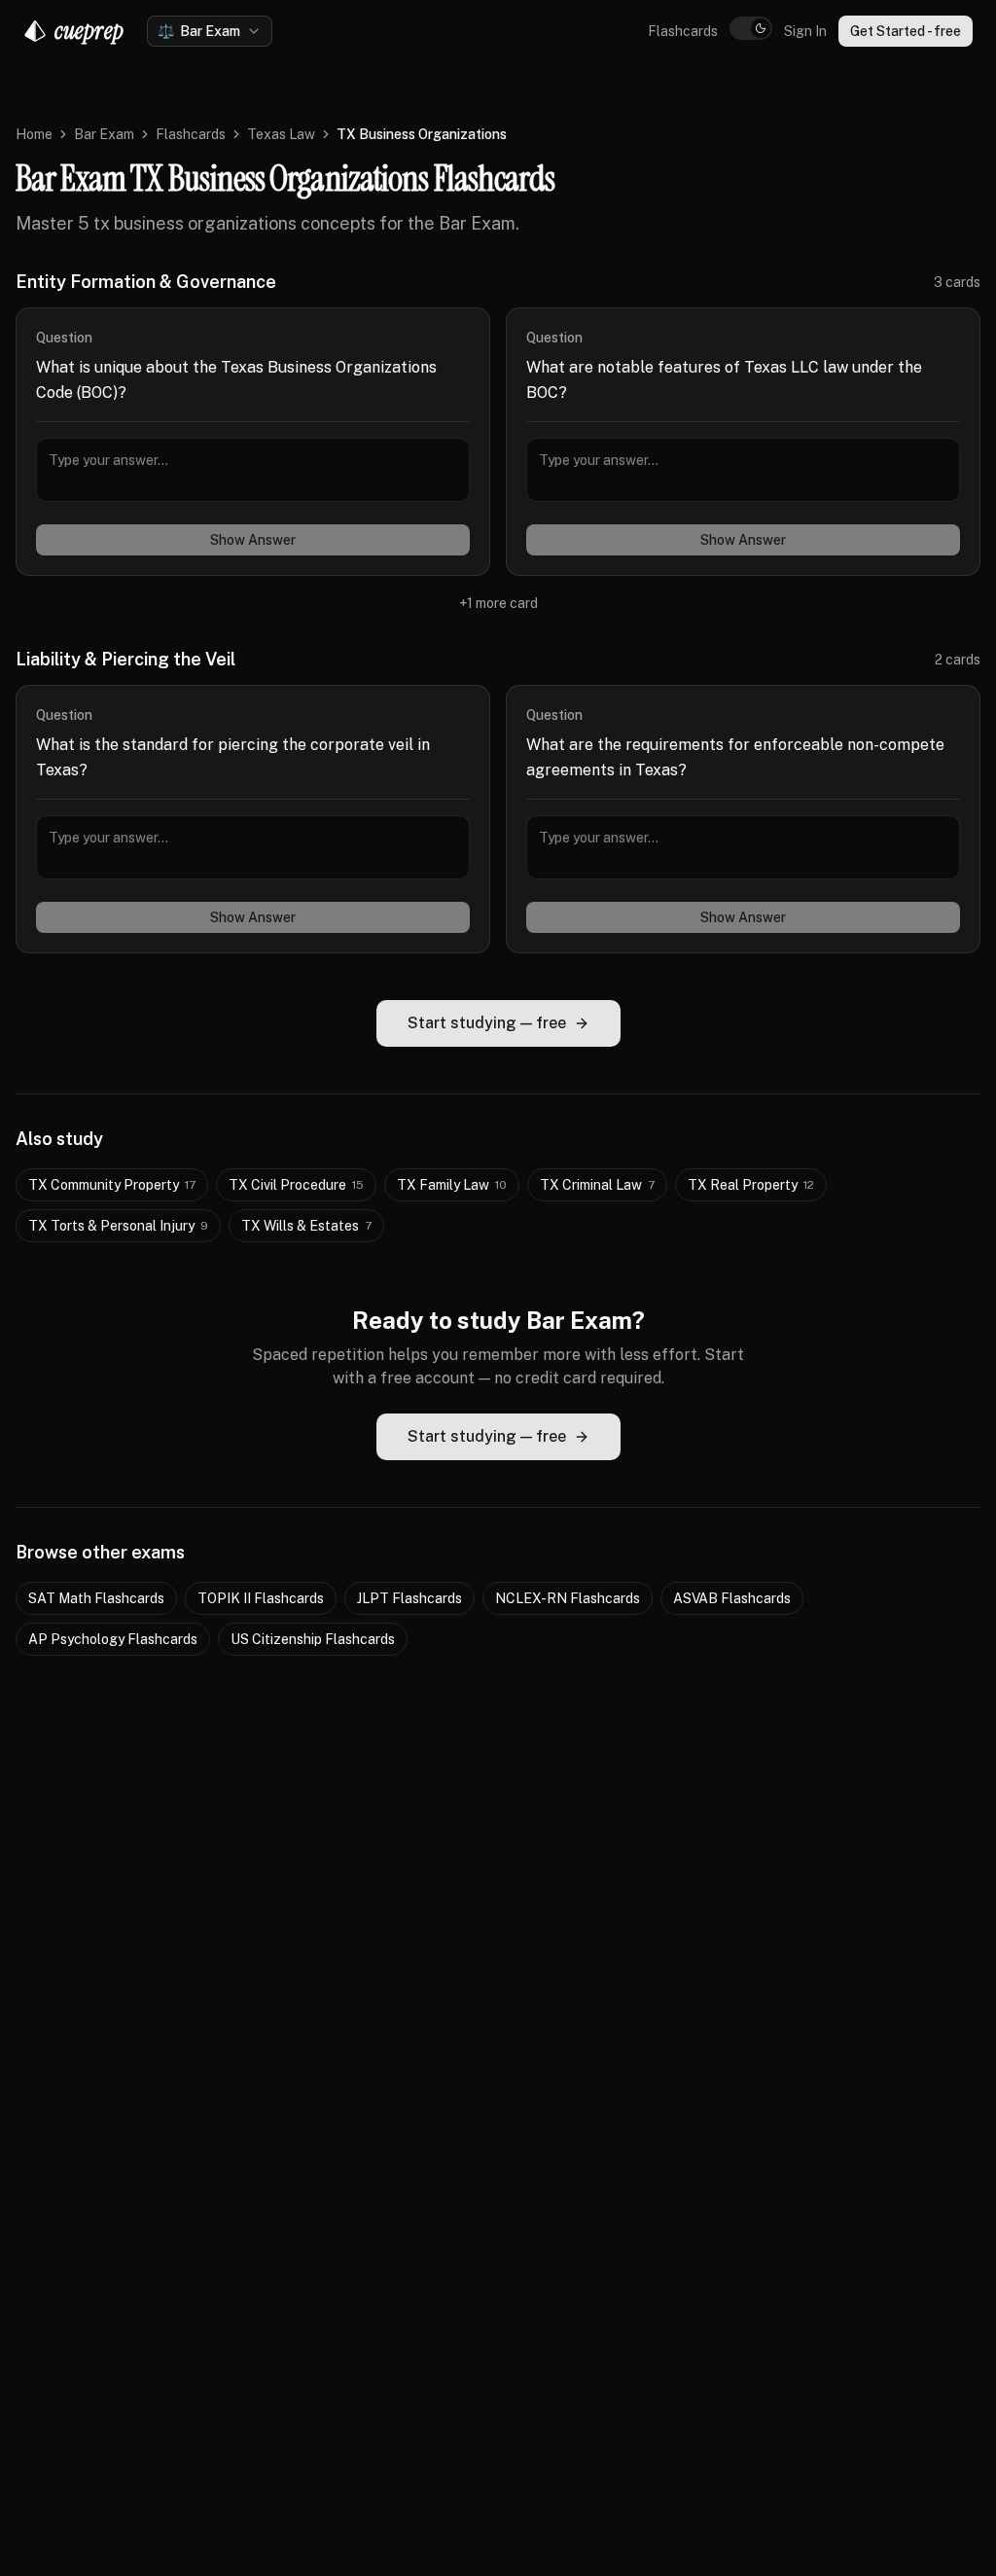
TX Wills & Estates (306, 1226)
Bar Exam (104, 134)
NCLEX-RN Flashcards (568, 1598)
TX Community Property (112, 1185)
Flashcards (683, 31)
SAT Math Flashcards (96, 1598)
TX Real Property (751, 1185)
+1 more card (498, 603)
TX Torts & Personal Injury (118, 1226)
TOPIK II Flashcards (261, 1598)
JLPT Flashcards (409, 1598)
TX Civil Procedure (296, 1185)
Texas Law (281, 134)
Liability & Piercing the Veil (125, 659)
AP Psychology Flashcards (113, 1639)
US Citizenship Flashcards (313, 1639)
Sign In (805, 31)
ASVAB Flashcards (732, 1598)
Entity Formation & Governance (146, 282)
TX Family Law (452, 1185)
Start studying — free (487, 1023)
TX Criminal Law (597, 1185)
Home (34, 134)
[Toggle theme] (751, 28)
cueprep (89, 31)
